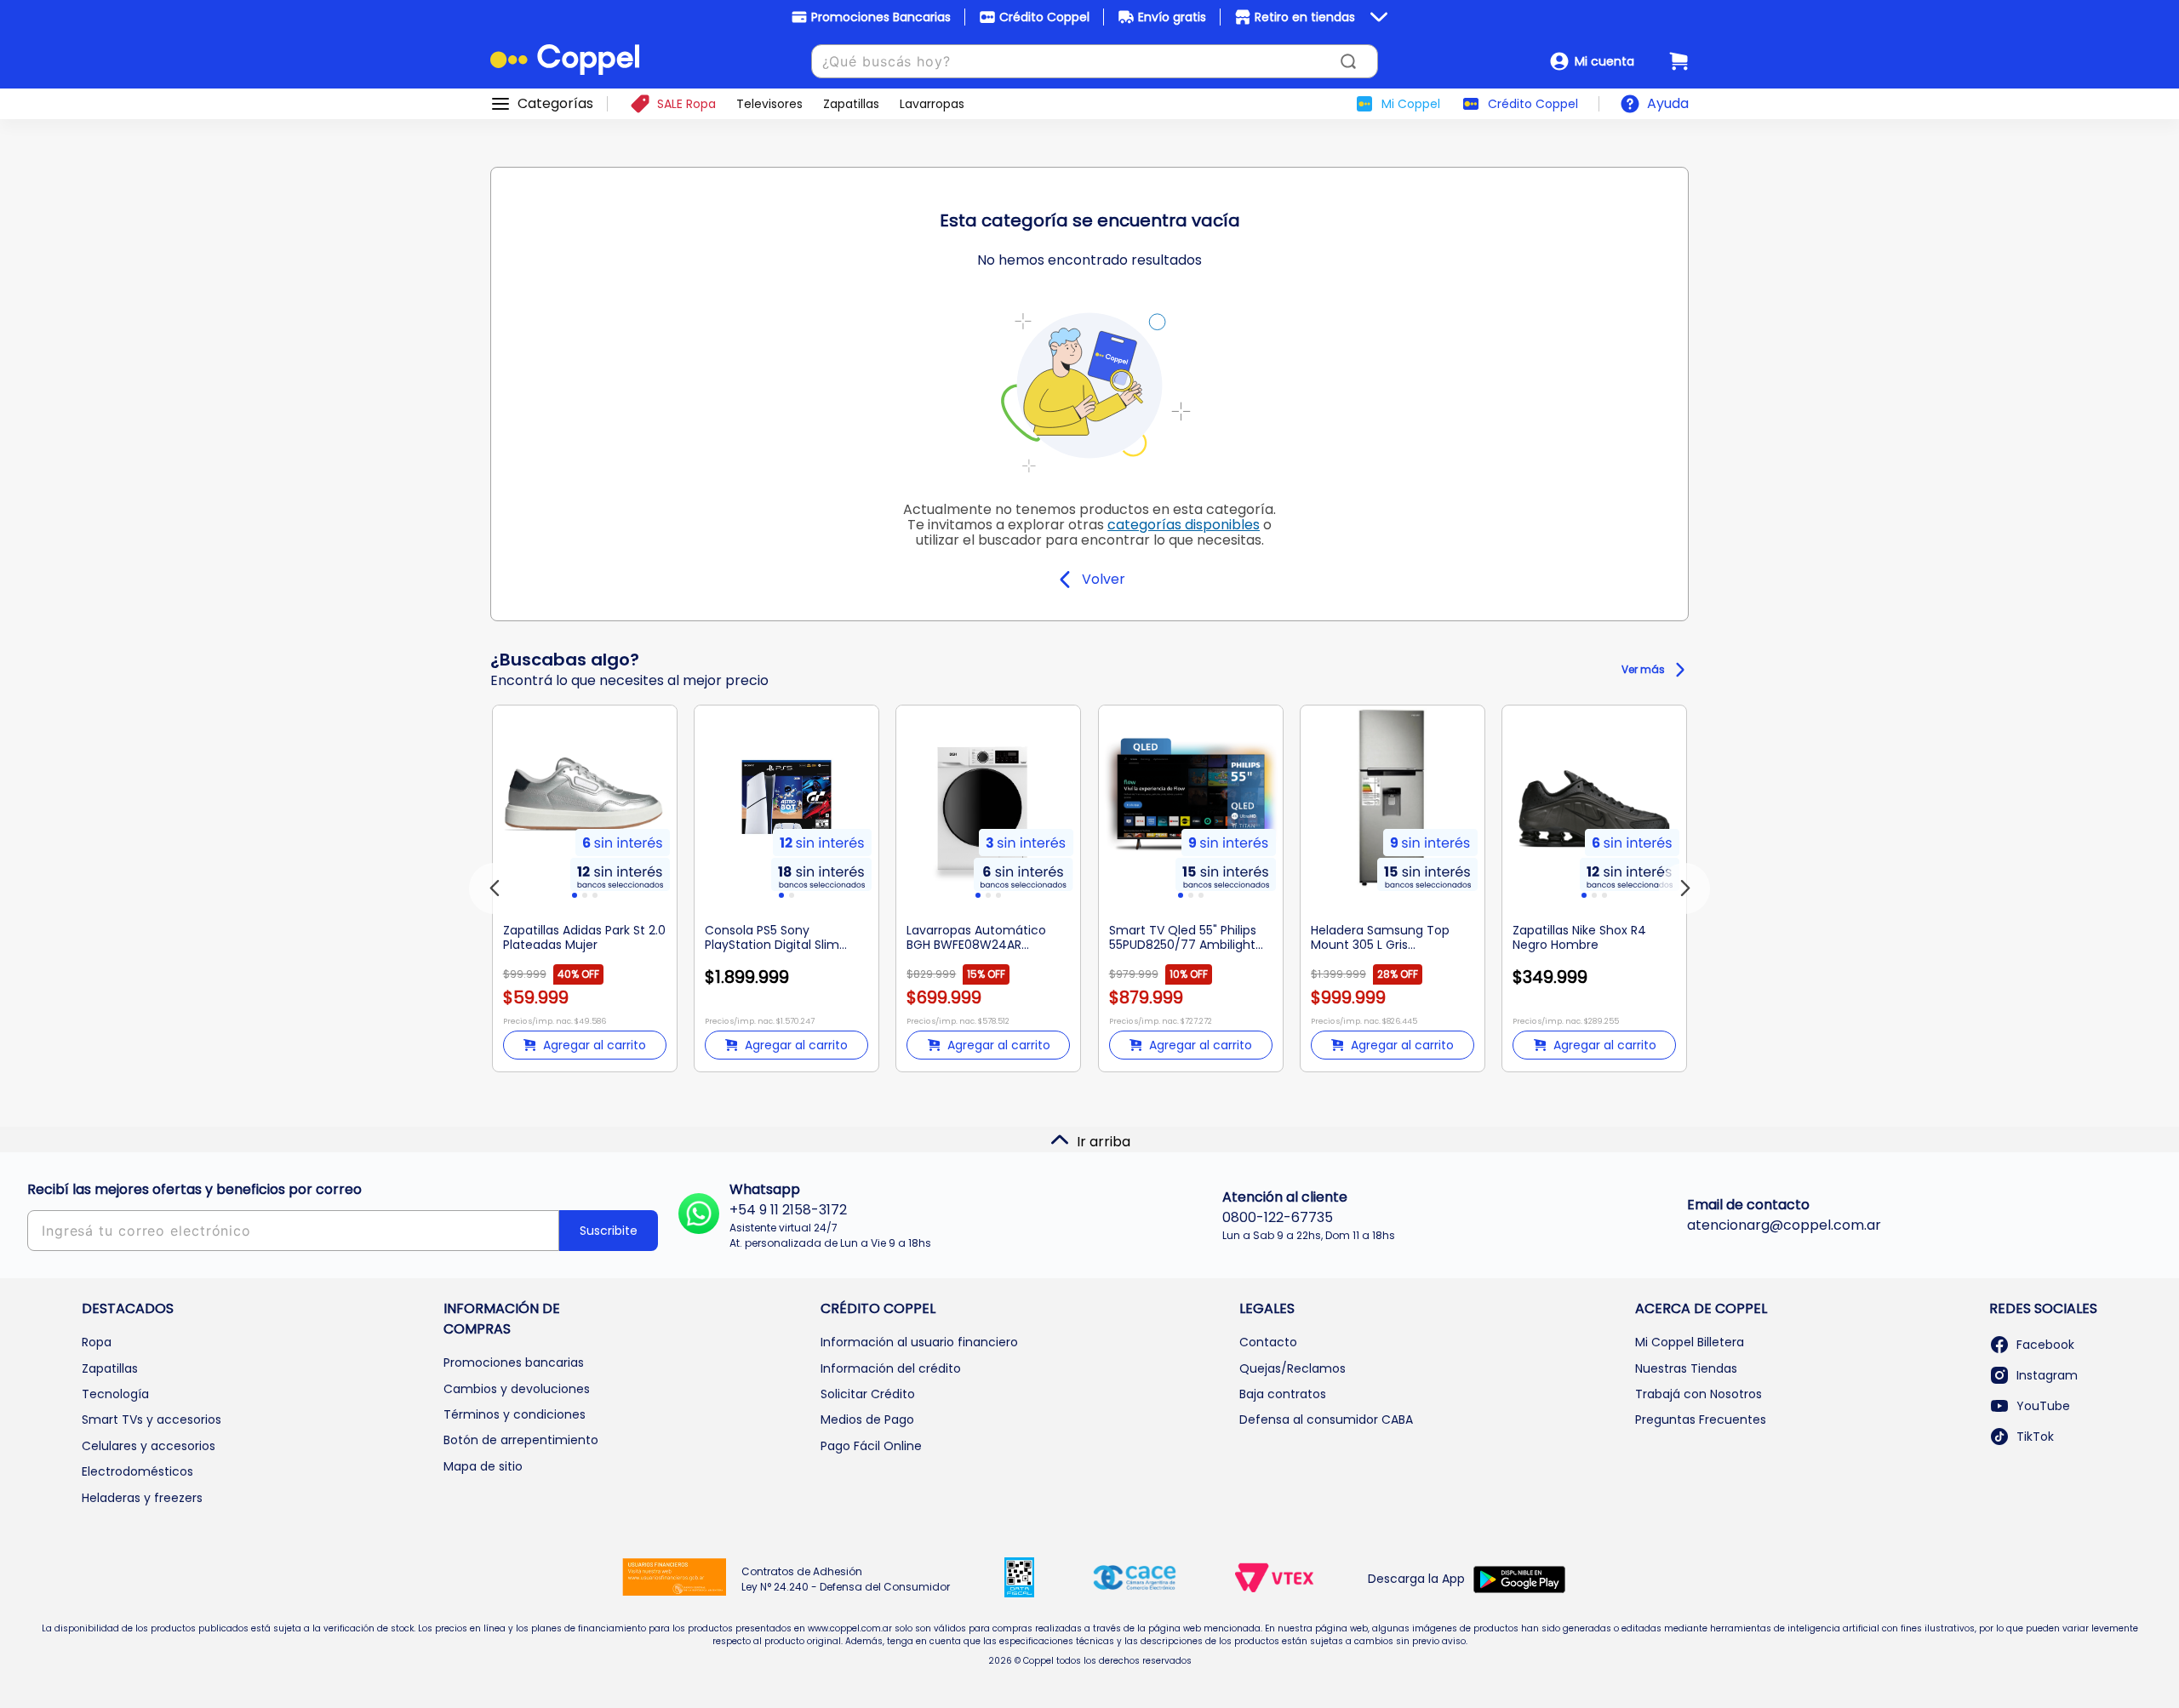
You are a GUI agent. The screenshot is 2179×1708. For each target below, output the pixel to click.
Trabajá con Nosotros (1699, 1394)
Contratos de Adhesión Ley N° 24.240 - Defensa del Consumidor (846, 1579)
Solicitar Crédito (868, 1394)
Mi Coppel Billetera (1690, 1342)
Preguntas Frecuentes (1701, 1420)
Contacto (1268, 1342)
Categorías (555, 104)
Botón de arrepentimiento (521, 1440)
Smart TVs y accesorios (152, 1420)
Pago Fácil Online (871, 1446)
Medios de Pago (867, 1420)
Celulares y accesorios (149, 1446)
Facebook (2045, 1345)
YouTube (2043, 1406)
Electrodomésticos (137, 1471)
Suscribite (609, 1231)
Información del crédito (891, 1368)
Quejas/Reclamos (1293, 1368)
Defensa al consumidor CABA (1326, 1420)
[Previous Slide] (495, 888)
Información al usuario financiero (919, 1342)
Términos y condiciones (515, 1414)
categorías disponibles (1184, 525)
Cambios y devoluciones (517, 1389)
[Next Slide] (1684, 888)
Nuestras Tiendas (1686, 1368)
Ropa (97, 1342)
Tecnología (115, 1394)
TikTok (2035, 1437)
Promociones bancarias (514, 1362)
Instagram (2047, 1375)
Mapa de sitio (483, 1466)
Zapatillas (110, 1368)
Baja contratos (1283, 1394)
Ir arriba (1104, 1142)
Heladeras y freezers (142, 1498)
